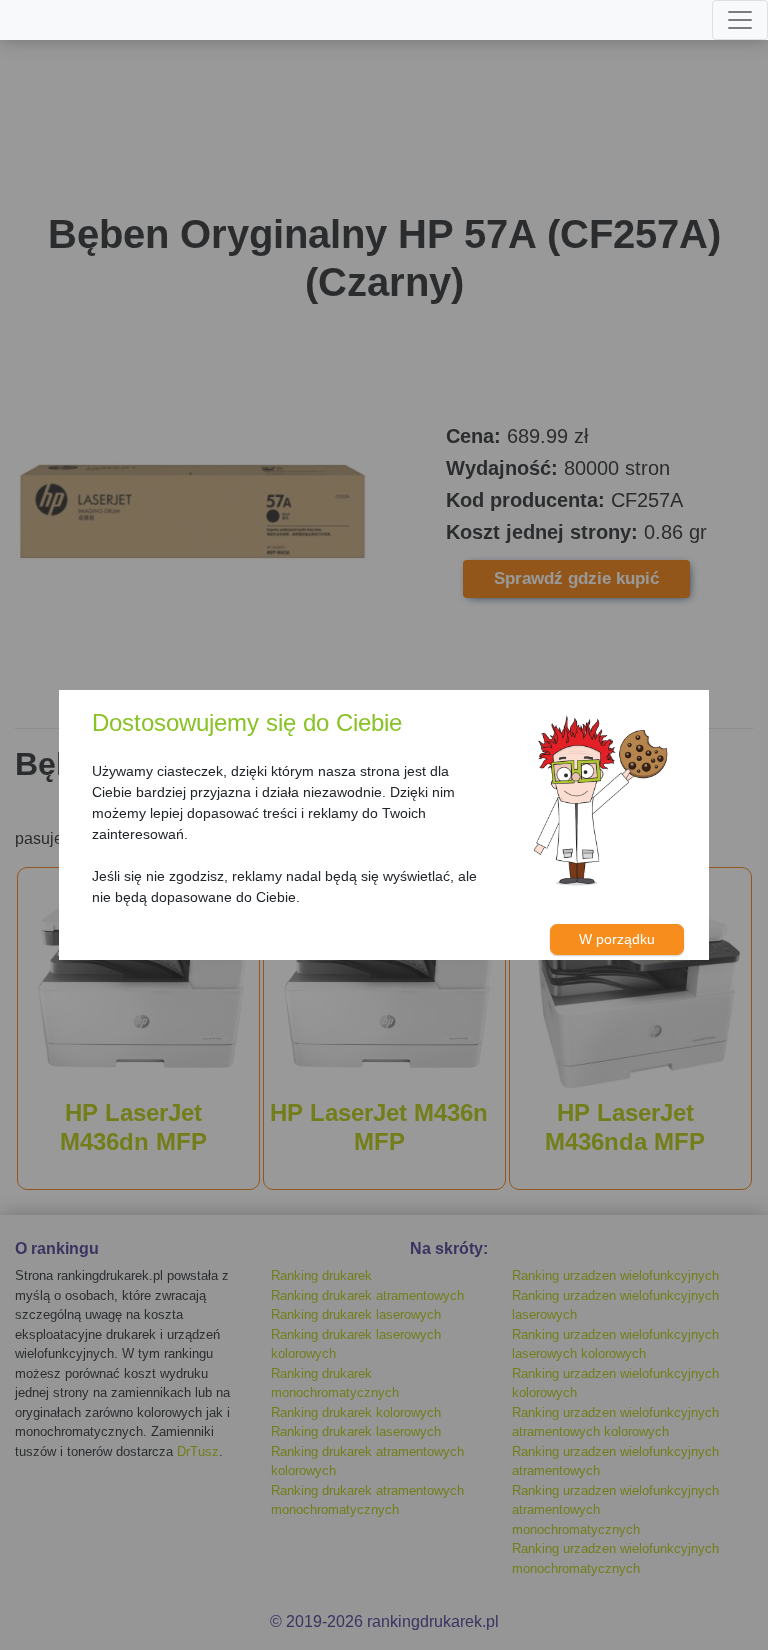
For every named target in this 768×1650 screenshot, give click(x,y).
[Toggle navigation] (740, 20)
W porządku (617, 939)
